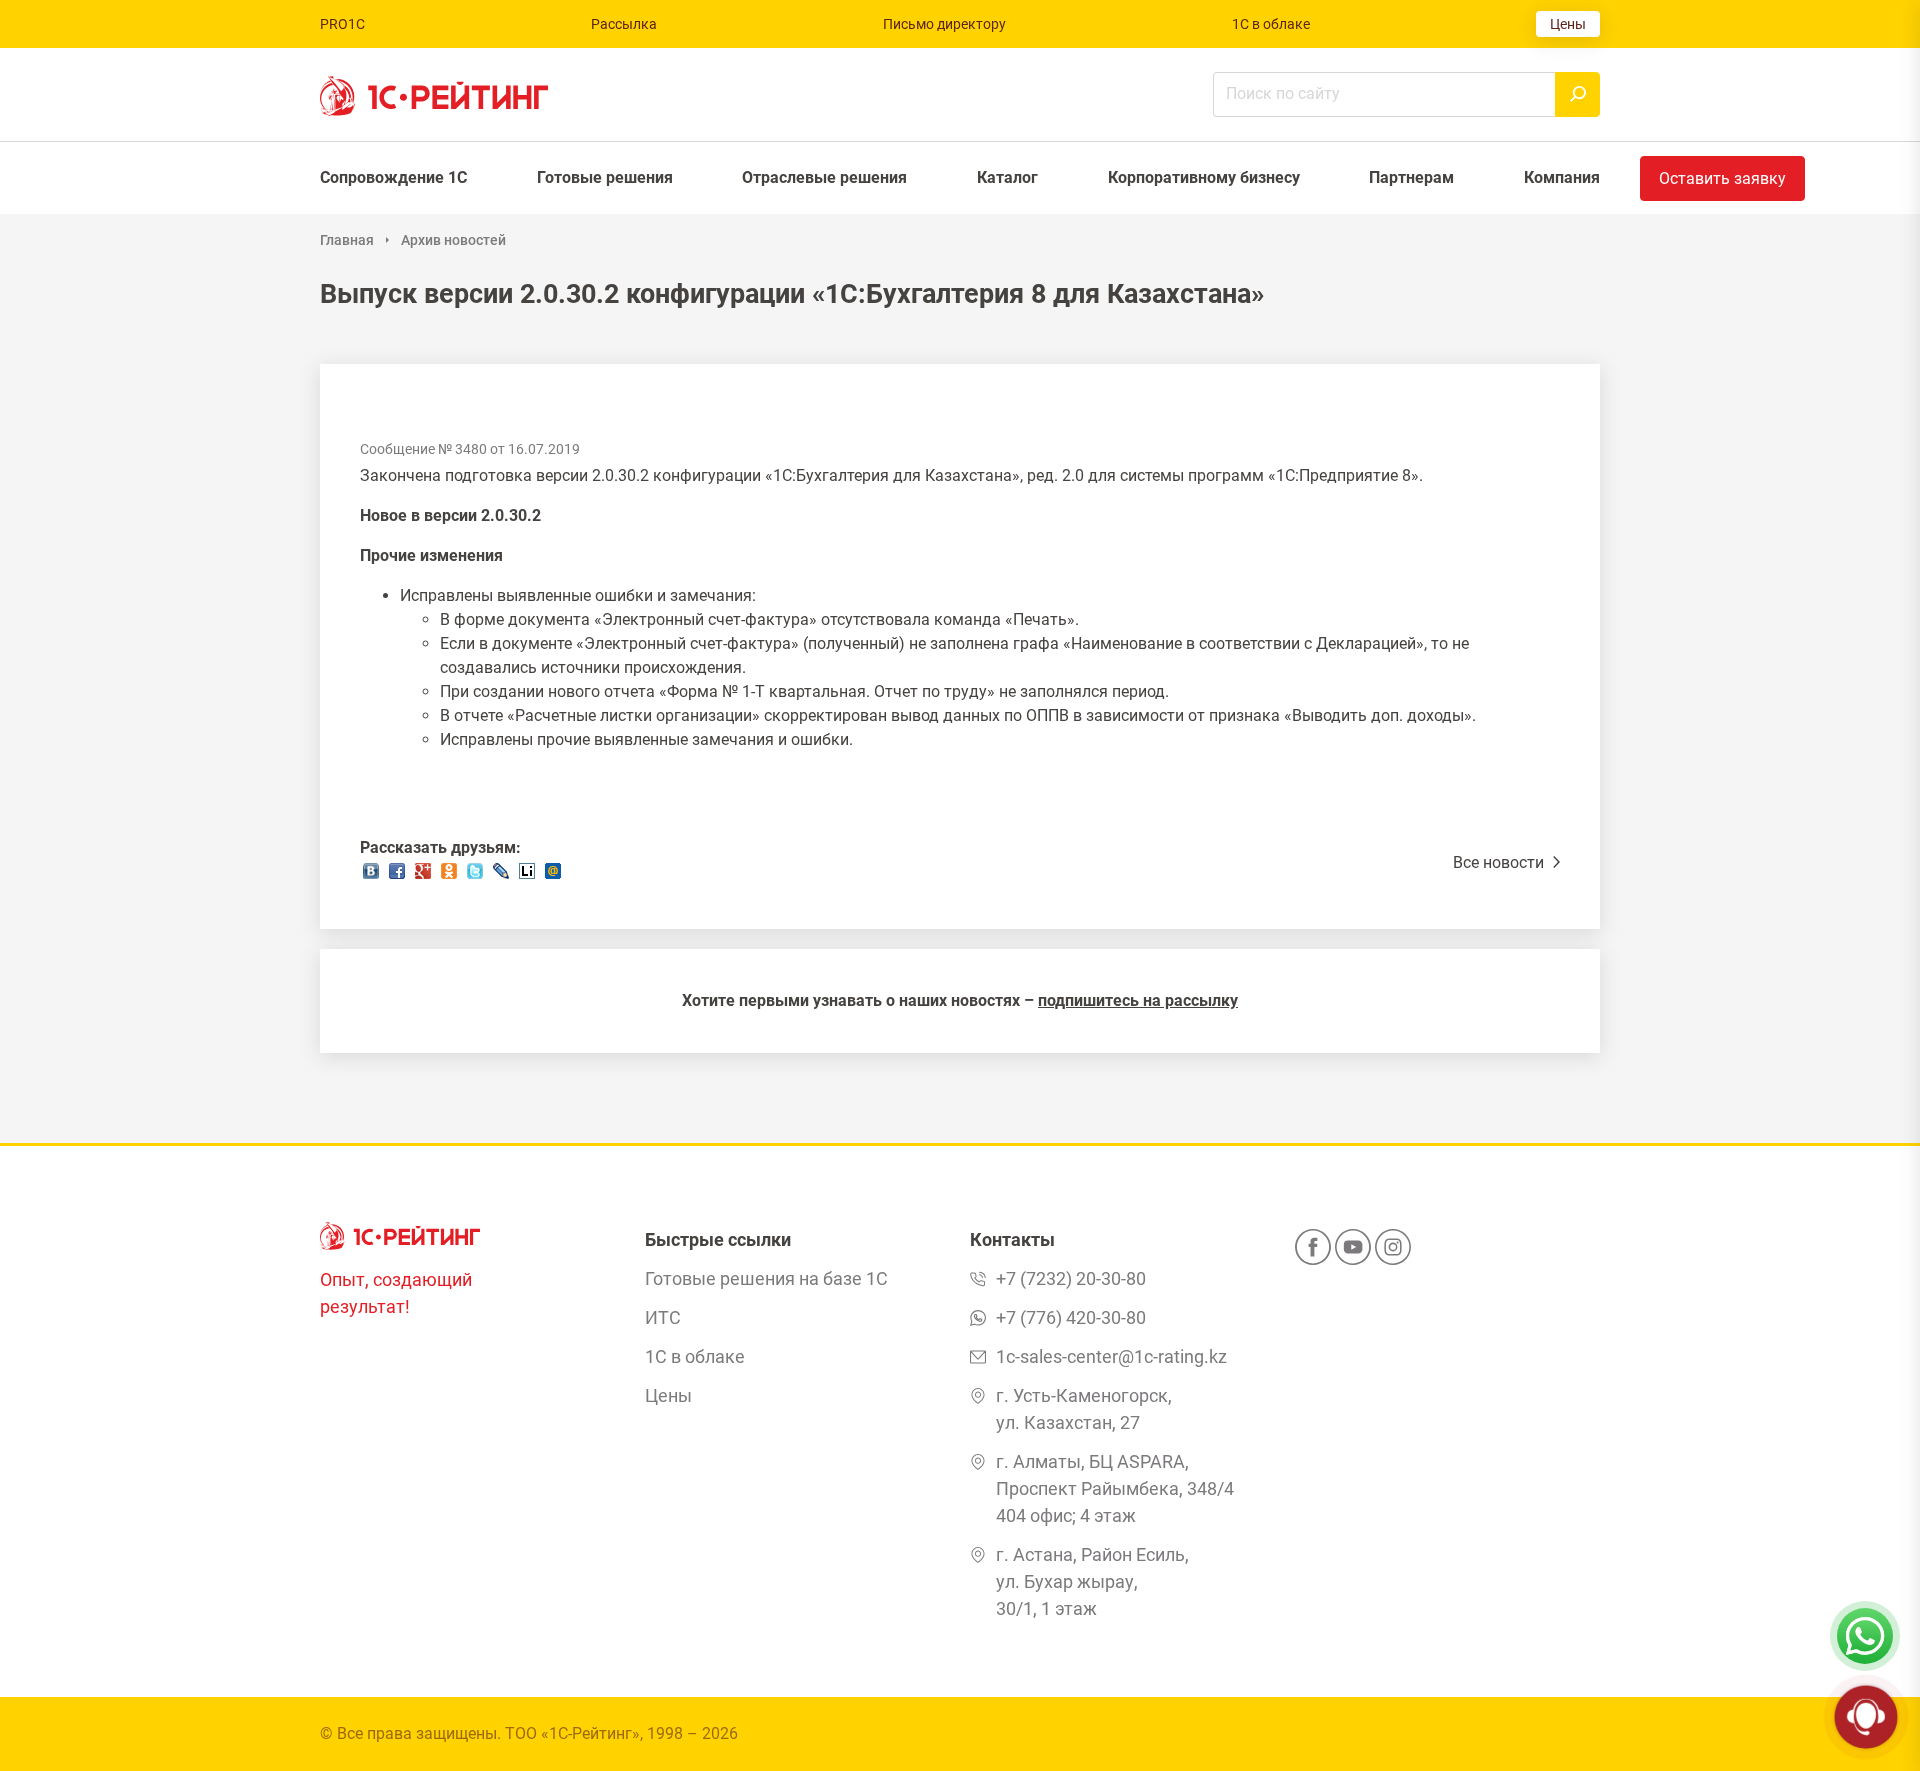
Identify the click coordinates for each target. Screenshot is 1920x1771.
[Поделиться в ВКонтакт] (371, 876)
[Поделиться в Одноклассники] (449, 876)
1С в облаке (1271, 24)
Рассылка (624, 24)
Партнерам (1411, 177)
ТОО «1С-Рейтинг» (572, 1733)
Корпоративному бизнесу (1204, 177)
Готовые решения (605, 177)
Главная (347, 240)
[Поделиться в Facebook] (397, 876)
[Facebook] (1313, 1253)
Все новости (1500, 862)
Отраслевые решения (824, 177)
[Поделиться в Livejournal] (501, 876)
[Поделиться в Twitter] (475, 876)
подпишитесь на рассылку (1138, 1000)
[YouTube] (1353, 1253)
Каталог (1007, 177)
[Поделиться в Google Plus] (423, 876)
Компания (1562, 177)
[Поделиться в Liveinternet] (527, 876)
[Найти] (1577, 94)
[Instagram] (1393, 1253)
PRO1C (342, 24)
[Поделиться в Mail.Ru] (553, 876)
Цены (1568, 24)
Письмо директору (944, 24)
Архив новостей (453, 240)
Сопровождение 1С (393, 177)
